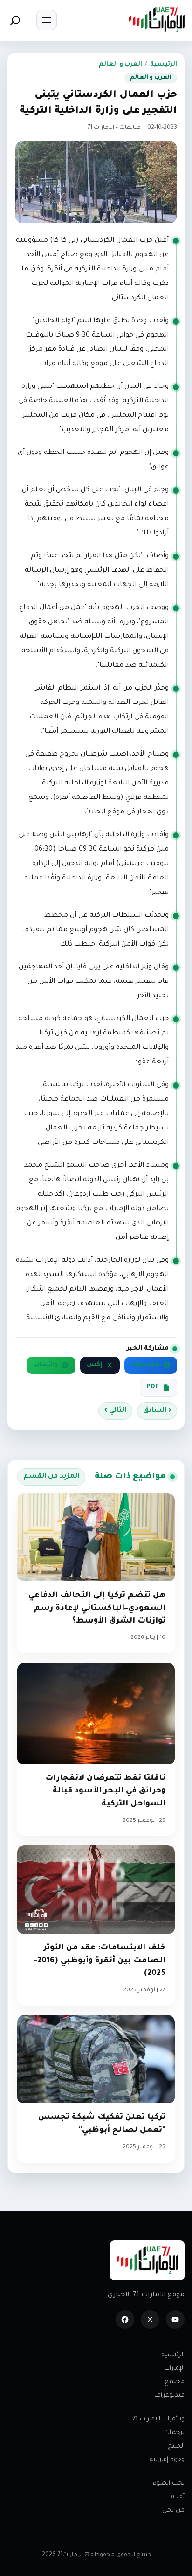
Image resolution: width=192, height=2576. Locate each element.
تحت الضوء (169, 2484)
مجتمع (175, 2382)
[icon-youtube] (175, 2319)
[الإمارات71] (157, 20)
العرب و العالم (120, 65)
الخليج (176, 2446)
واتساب (45, 1365)
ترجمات (174, 2433)
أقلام (178, 2497)
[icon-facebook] (125, 2319)
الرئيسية (164, 65)
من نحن (173, 2511)
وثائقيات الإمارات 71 (158, 2419)
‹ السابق (157, 1411)
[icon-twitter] (150, 2319)
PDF (153, 1387)
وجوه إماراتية (167, 2460)
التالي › (115, 1411)
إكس (94, 1365)
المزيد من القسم (51, 1477)
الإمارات (174, 2369)
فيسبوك (145, 1365)
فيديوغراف (169, 2396)
